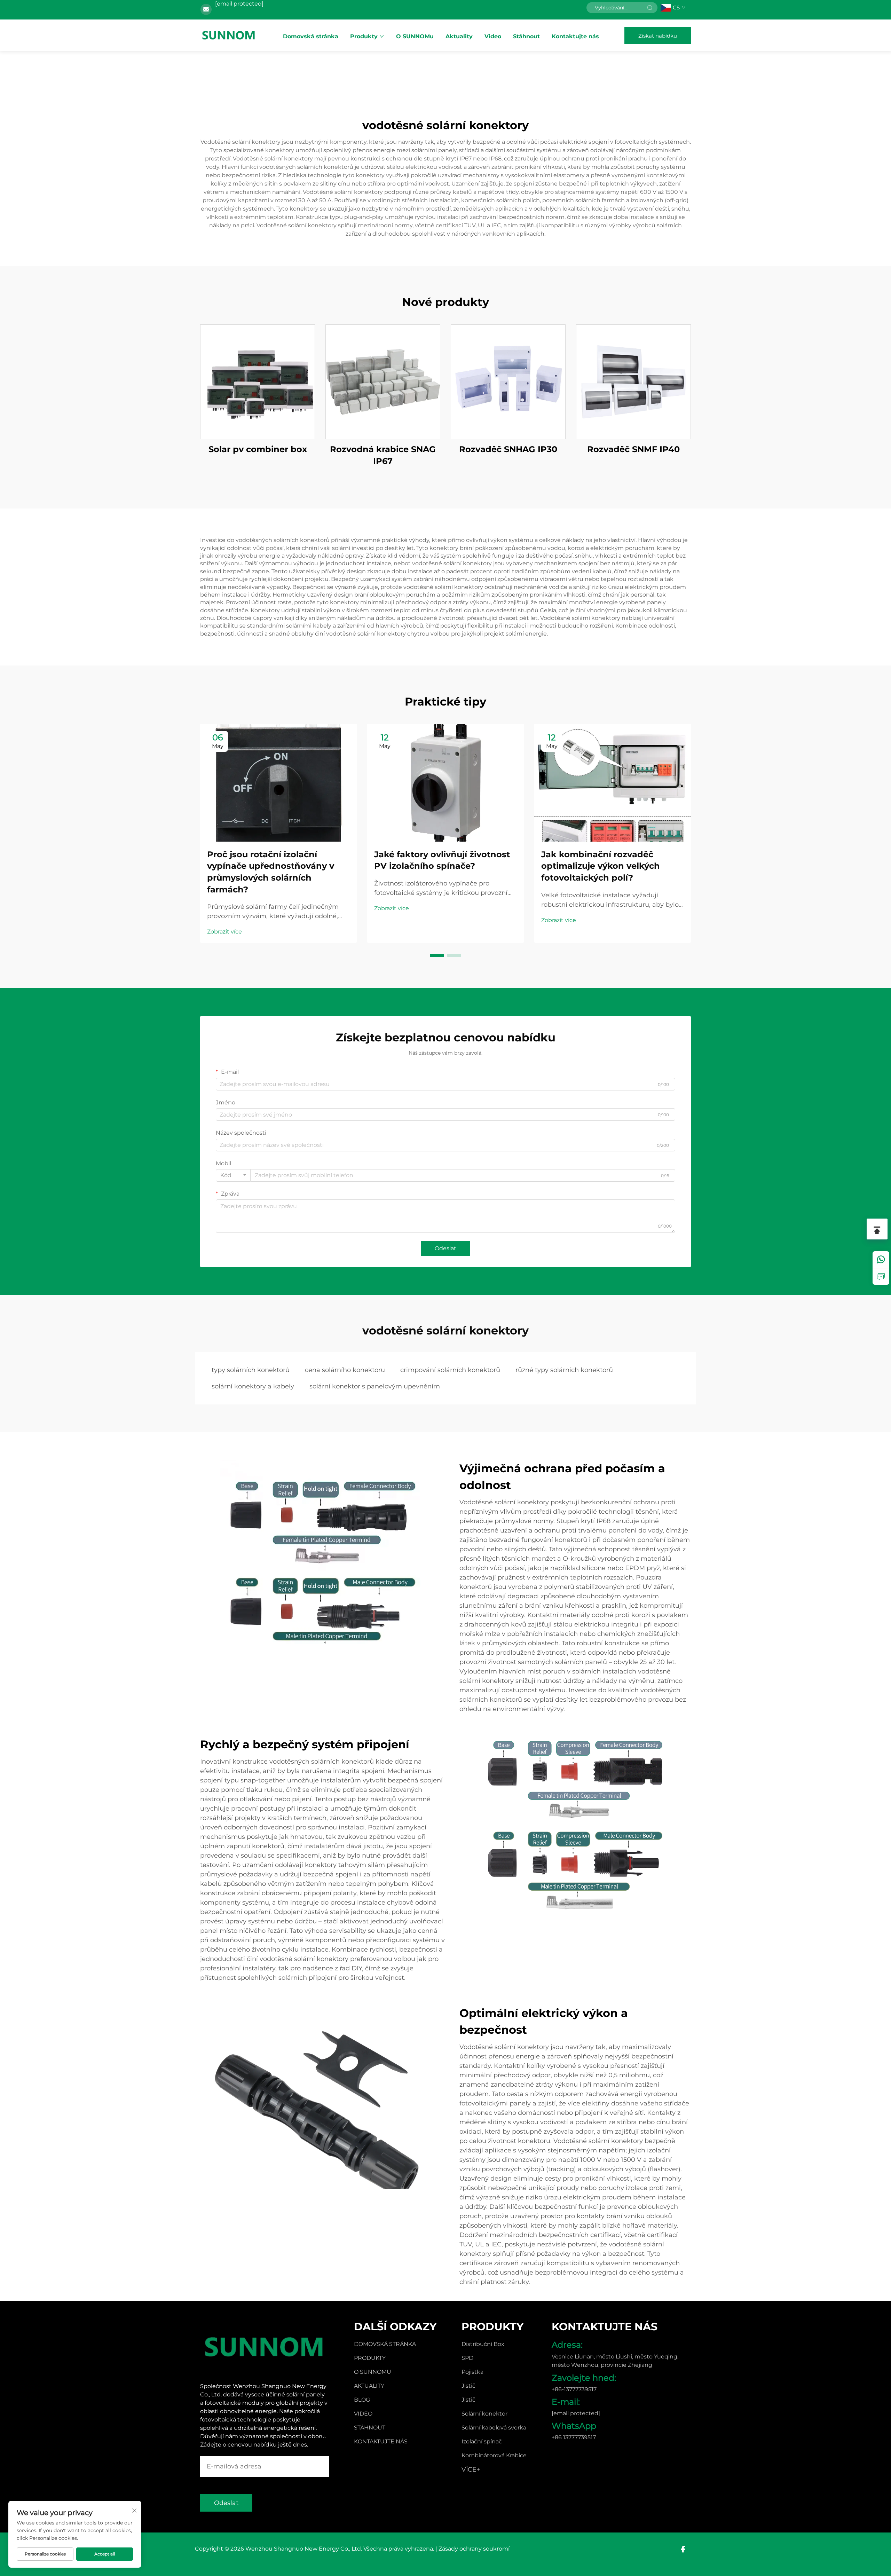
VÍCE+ (471, 2469)
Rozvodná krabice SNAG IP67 (383, 455)
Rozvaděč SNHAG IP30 (508, 449)
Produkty (364, 36)
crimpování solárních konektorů (450, 1370)
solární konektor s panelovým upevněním (375, 1386)
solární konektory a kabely (253, 1386)
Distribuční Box (483, 2344)
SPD (467, 2358)
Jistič (468, 2386)
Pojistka (472, 2372)
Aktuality (459, 36)
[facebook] (683, 2549)
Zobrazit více (224, 932)
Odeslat (445, 1248)
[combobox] (233, 1175)
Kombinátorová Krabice (494, 2455)
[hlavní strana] (229, 35)
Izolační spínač (482, 2441)
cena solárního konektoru (345, 1370)
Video (493, 36)
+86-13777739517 (574, 2389)
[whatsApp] (881, 1260)
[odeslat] (650, 8)
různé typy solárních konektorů (564, 1370)
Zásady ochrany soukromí (474, 2549)
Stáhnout (526, 36)
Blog (362, 2400)
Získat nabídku (658, 36)
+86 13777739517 (574, 2437)
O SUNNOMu (415, 36)
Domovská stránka (311, 36)
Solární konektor (484, 2414)
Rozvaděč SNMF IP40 (633, 449)
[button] (437, 955)
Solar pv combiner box (258, 449)
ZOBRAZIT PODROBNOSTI (258, 382)
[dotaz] (881, 1276)
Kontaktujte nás (575, 36)
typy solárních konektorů (251, 1370)
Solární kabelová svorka (494, 2428)
